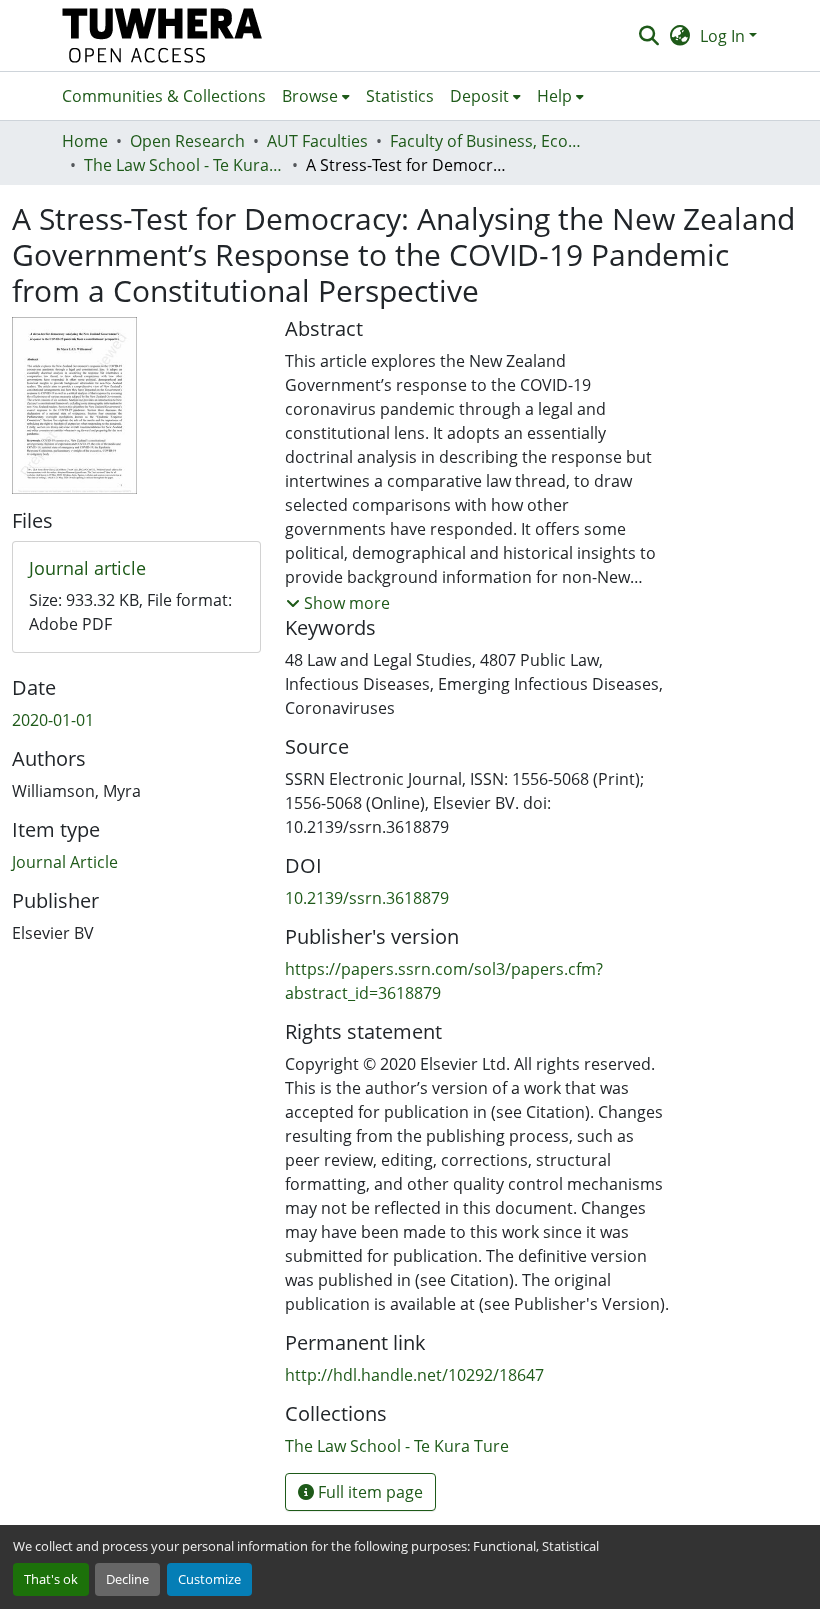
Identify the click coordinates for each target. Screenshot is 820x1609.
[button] (162, 35)
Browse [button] (310, 96)
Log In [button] (724, 36)
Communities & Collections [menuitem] (164, 96)
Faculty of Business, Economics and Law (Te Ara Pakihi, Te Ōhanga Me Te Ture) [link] (490, 141)
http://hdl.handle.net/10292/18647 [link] (414, 1375)
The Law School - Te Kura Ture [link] (184, 165)
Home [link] (85, 141)
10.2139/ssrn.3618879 (367, 898)
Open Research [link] (187, 141)
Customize (209, 1579)
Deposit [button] (479, 96)
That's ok (51, 1579)
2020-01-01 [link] (53, 720)
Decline (127, 1579)
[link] (136, 569)
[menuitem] (316, 96)
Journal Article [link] (65, 862)
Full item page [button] (368, 1492)
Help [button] (554, 96)
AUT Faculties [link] (317, 141)
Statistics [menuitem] (400, 96)
